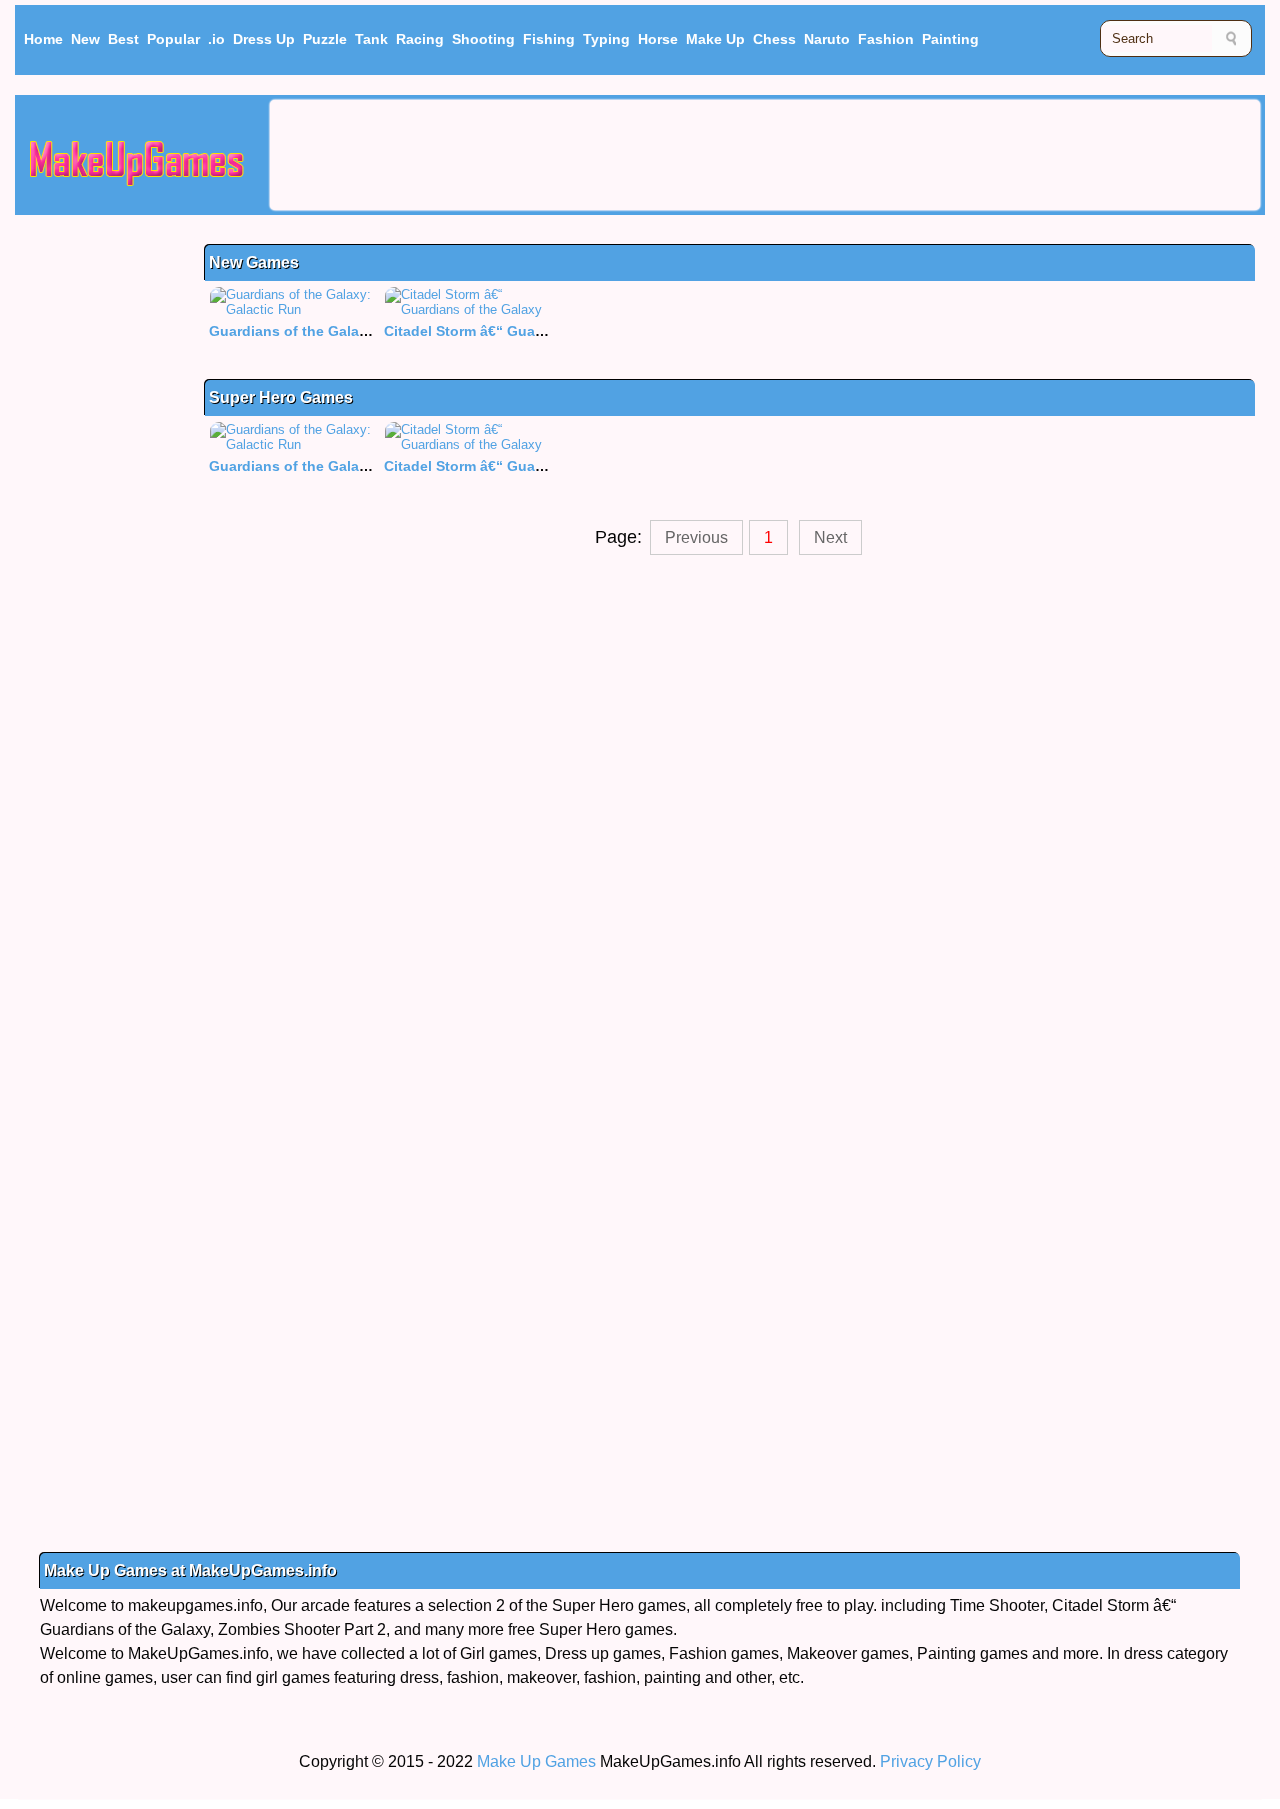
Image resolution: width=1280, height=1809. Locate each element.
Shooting (483, 39)
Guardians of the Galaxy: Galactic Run (340, 331)
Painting (950, 39)
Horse (658, 39)
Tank (371, 39)
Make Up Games (536, 1761)
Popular (173, 39)
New (85, 39)
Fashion (886, 39)
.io (216, 39)
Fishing (549, 39)
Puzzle (325, 39)
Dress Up (264, 39)
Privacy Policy (930, 1761)
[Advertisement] (765, 155)
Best (123, 39)
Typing (606, 39)
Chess (774, 39)
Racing (420, 39)
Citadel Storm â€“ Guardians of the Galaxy (528, 331)
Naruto (827, 39)
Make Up (715, 39)
